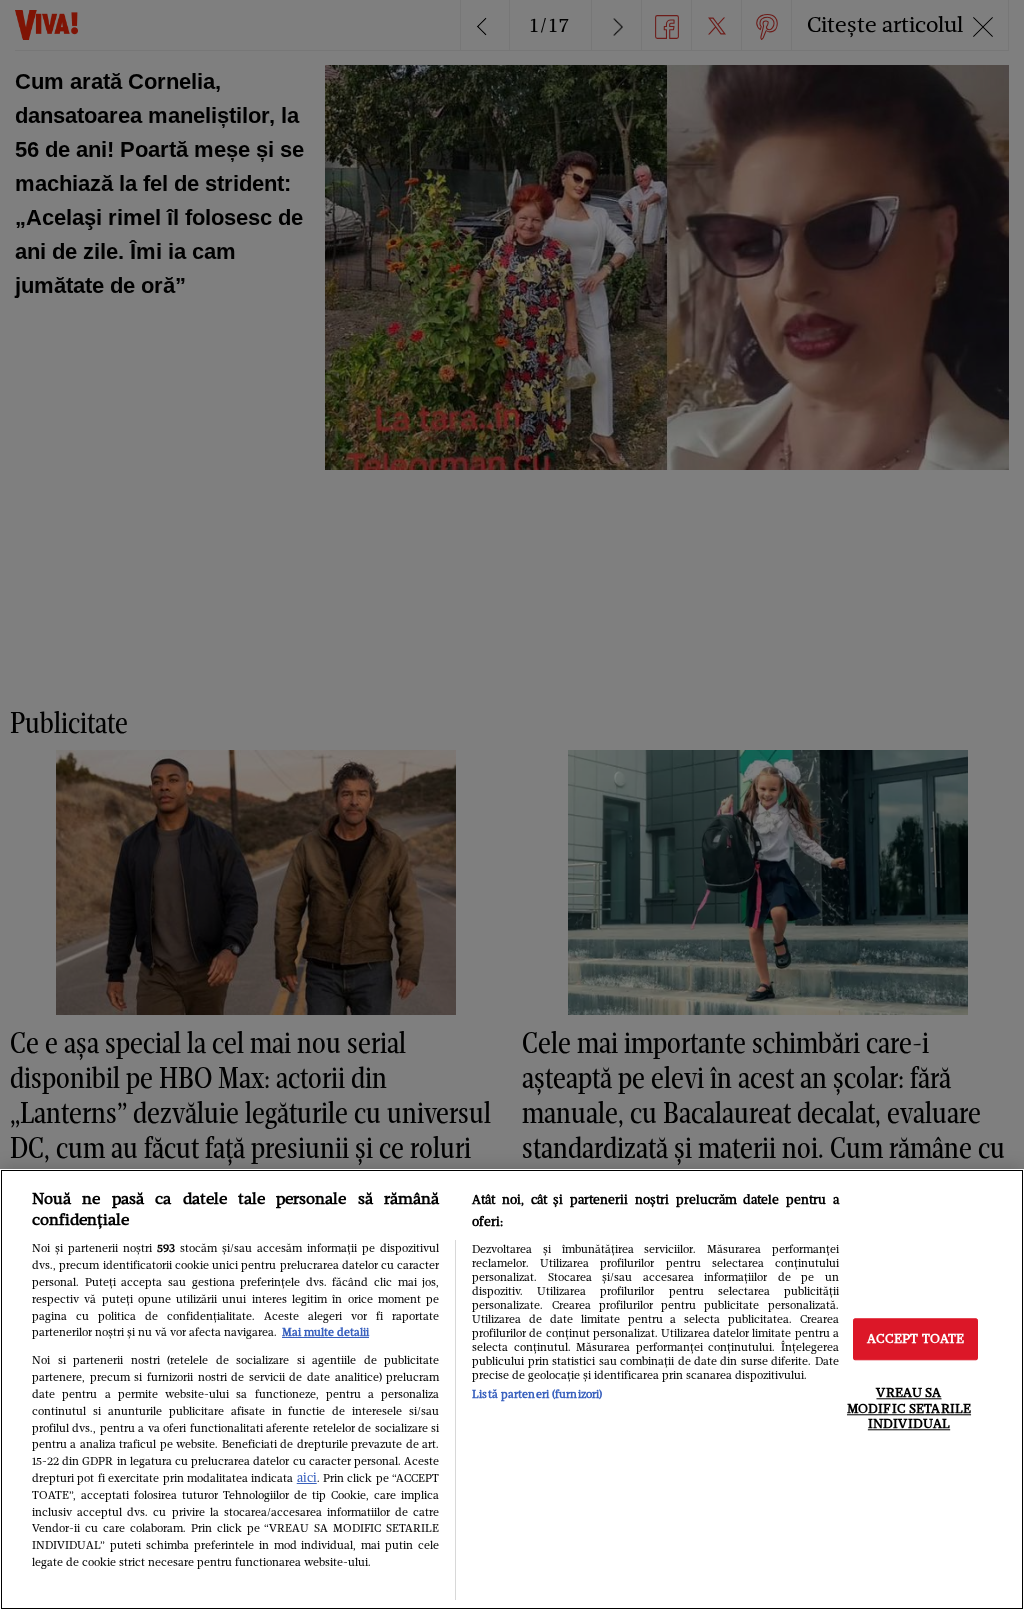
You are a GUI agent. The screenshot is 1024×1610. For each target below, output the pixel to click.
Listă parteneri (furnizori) (537, 1394)
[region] (512, 1389)
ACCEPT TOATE (916, 1339)
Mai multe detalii (325, 1332)
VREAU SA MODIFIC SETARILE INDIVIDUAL (909, 1408)
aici (307, 1477)
